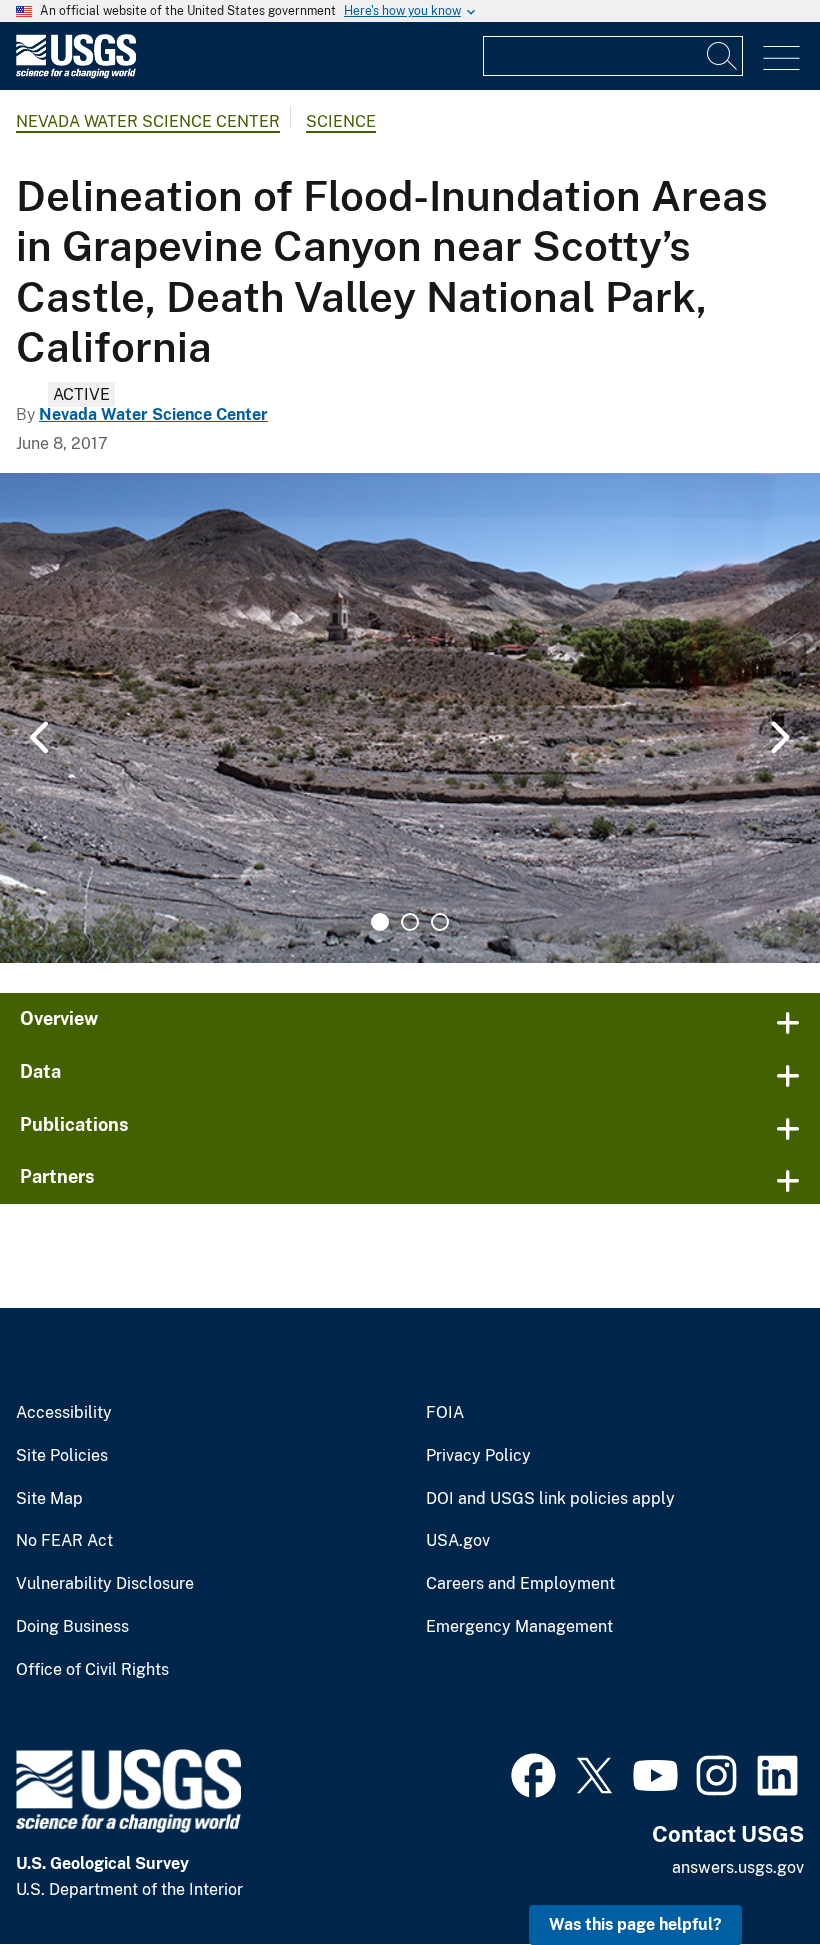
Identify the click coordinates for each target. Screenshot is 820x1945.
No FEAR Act (64, 1541)
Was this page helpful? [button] (635, 1924)
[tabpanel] (410, 718)
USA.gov (458, 1541)
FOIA (445, 1413)
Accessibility (64, 1413)
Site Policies (62, 1456)
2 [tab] (410, 922)
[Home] (76, 73)
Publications (74, 1124)
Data (40, 1071)
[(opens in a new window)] (533, 1773)
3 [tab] (440, 922)
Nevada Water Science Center (148, 121)
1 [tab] (380, 922)
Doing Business (72, 1627)
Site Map (49, 1499)
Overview (59, 1018)
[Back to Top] (747, 1872)
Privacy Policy (478, 1456)
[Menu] (781, 58)
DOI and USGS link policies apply (550, 1499)
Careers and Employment (520, 1584)
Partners (57, 1176)
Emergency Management (519, 1627)
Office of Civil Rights (92, 1670)
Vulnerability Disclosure (105, 1584)
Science (341, 121)
